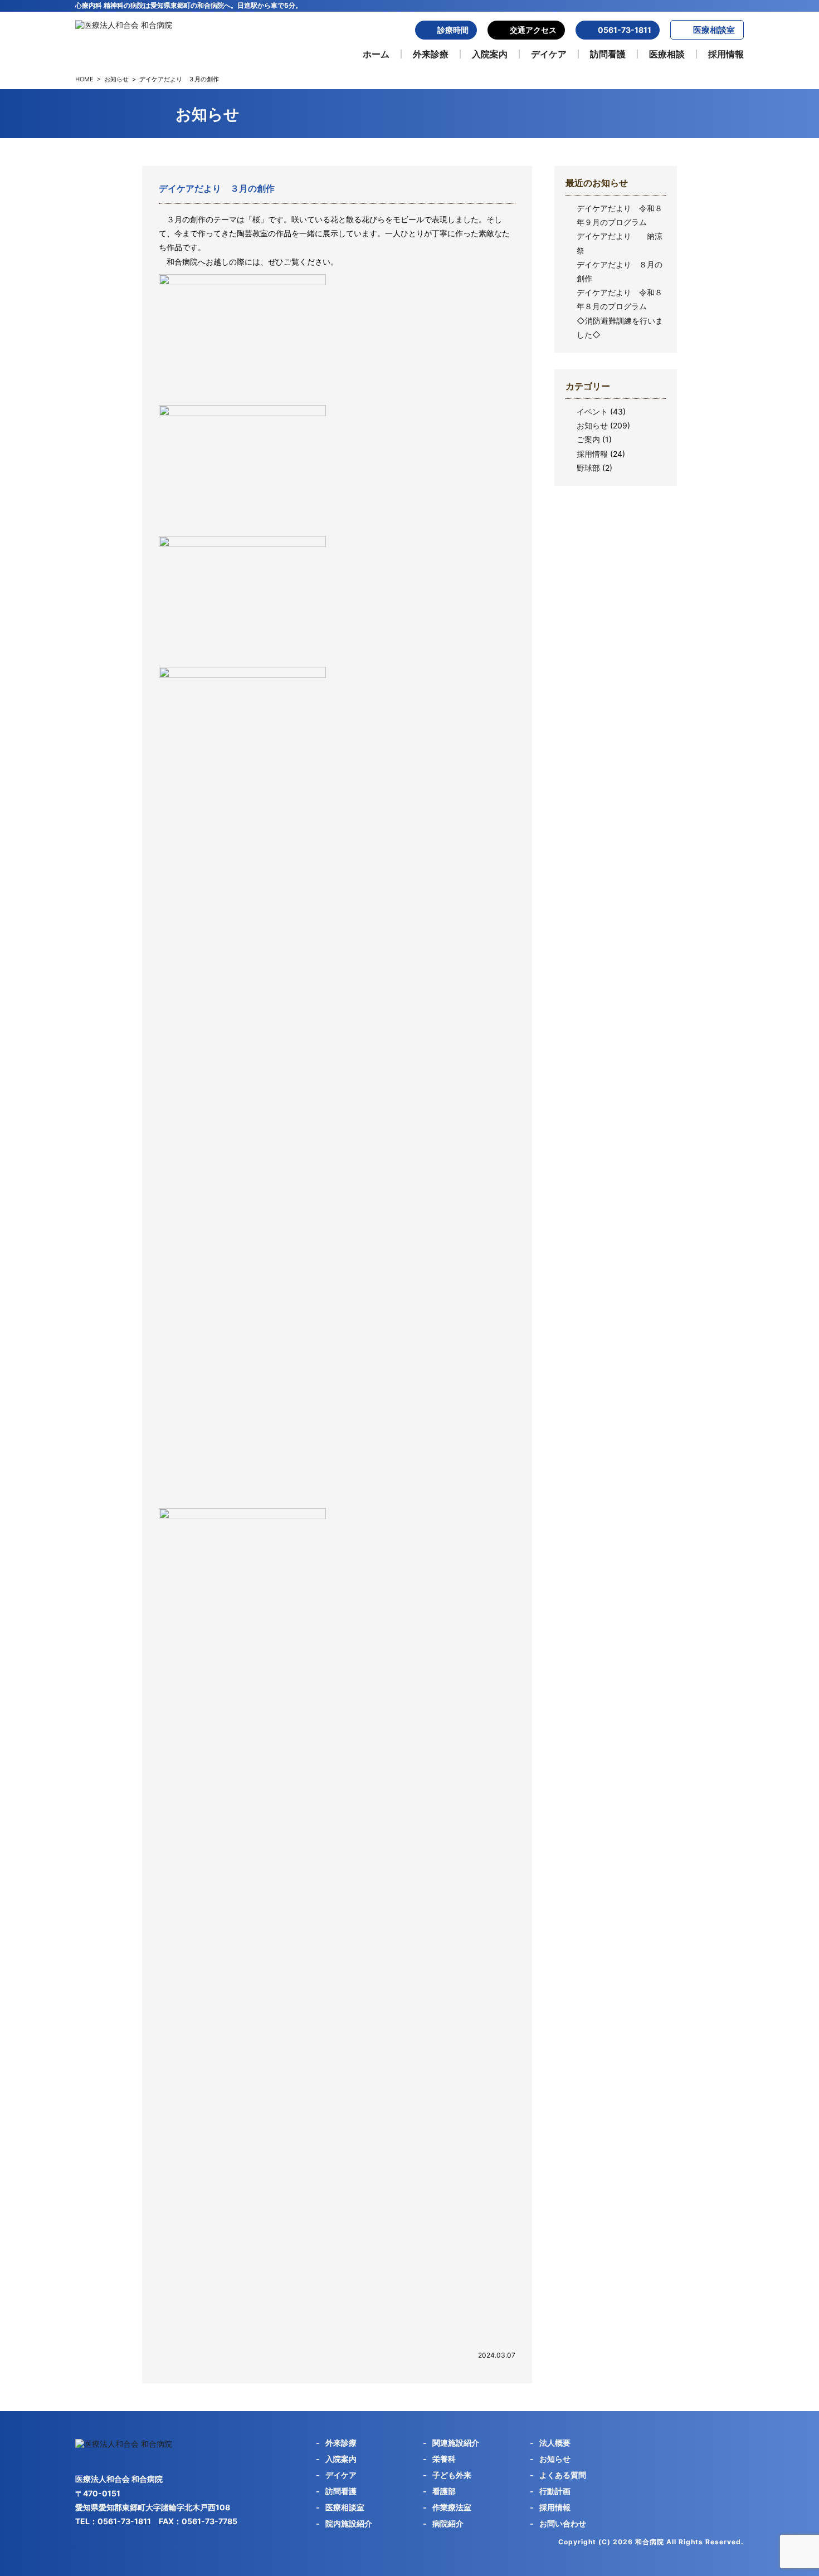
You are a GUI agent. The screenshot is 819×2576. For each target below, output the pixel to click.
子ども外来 (452, 2475)
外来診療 (431, 54)
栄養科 (444, 2459)
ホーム (376, 54)
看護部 (444, 2491)
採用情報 (726, 54)
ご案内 (588, 439)
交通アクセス (533, 30)
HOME (84, 79)
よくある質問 (563, 2475)
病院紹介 (448, 2523)
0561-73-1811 (625, 30)
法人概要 (555, 2443)
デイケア (549, 54)
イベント (592, 411)
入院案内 (490, 54)
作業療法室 (452, 2507)
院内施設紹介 (349, 2523)
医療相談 (667, 54)
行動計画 (555, 2491)
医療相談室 (714, 30)
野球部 (588, 468)
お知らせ (116, 79)
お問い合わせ (563, 2523)
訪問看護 (608, 54)
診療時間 (453, 30)
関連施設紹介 (456, 2443)
